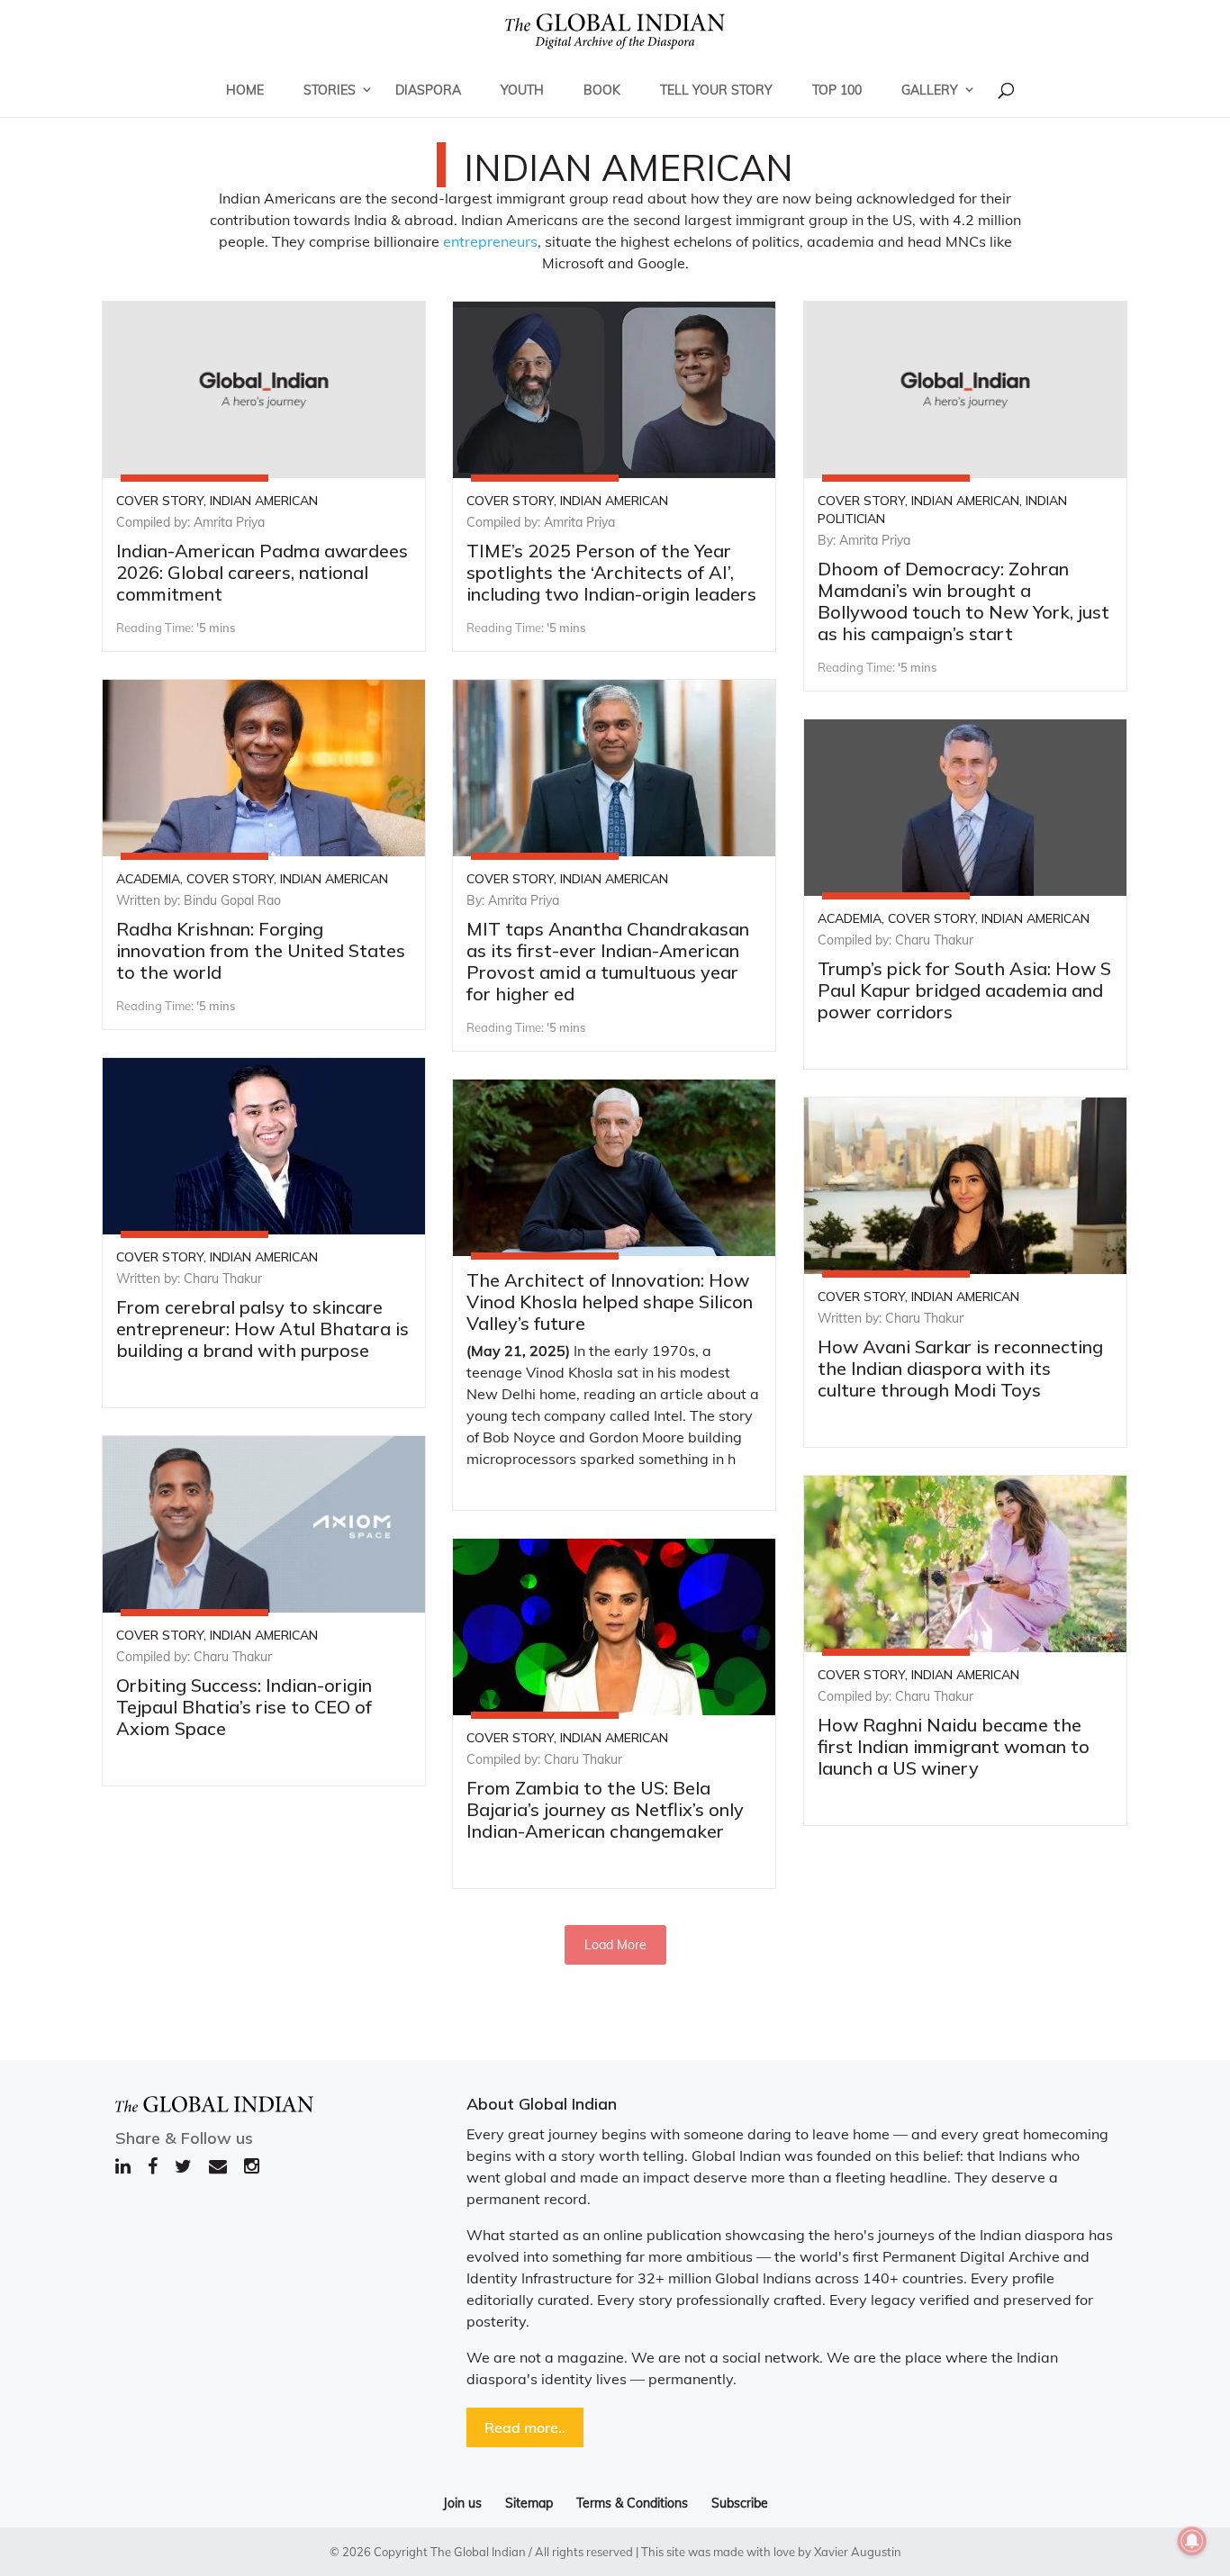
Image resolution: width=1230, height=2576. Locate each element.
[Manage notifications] (1192, 2541)
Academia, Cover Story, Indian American (252, 879)
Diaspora (428, 90)
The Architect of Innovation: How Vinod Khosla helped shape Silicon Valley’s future (610, 1302)
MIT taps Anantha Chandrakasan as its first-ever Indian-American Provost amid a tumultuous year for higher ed (608, 961)
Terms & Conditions (632, 2503)
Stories (330, 90)
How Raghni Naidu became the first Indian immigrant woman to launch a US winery (954, 1746)
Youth (522, 90)
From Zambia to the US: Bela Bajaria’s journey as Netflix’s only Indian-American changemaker (605, 1809)
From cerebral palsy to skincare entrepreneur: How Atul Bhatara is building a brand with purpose (262, 1329)
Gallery (930, 90)
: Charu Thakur (931, 940)
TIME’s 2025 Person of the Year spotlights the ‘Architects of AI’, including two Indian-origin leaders (611, 572)
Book (602, 90)
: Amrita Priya (226, 522)
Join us (462, 2503)
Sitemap (529, 2503)
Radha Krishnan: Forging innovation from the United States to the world (261, 950)
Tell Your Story (716, 90)
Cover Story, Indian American (217, 501)
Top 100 (837, 90)
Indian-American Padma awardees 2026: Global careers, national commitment (262, 572)
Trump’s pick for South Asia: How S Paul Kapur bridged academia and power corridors (964, 990)
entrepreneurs (490, 241)
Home (245, 90)
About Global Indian (542, 2104)
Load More (615, 1945)
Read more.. (525, 2427)
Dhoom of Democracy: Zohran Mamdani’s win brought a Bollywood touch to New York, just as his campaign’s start (963, 601)
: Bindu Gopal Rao (229, 900)
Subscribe (740, 2503)
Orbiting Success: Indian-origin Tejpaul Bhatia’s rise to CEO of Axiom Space (244, 1707)
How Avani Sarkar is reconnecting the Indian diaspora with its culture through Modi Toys (960, 1368)
